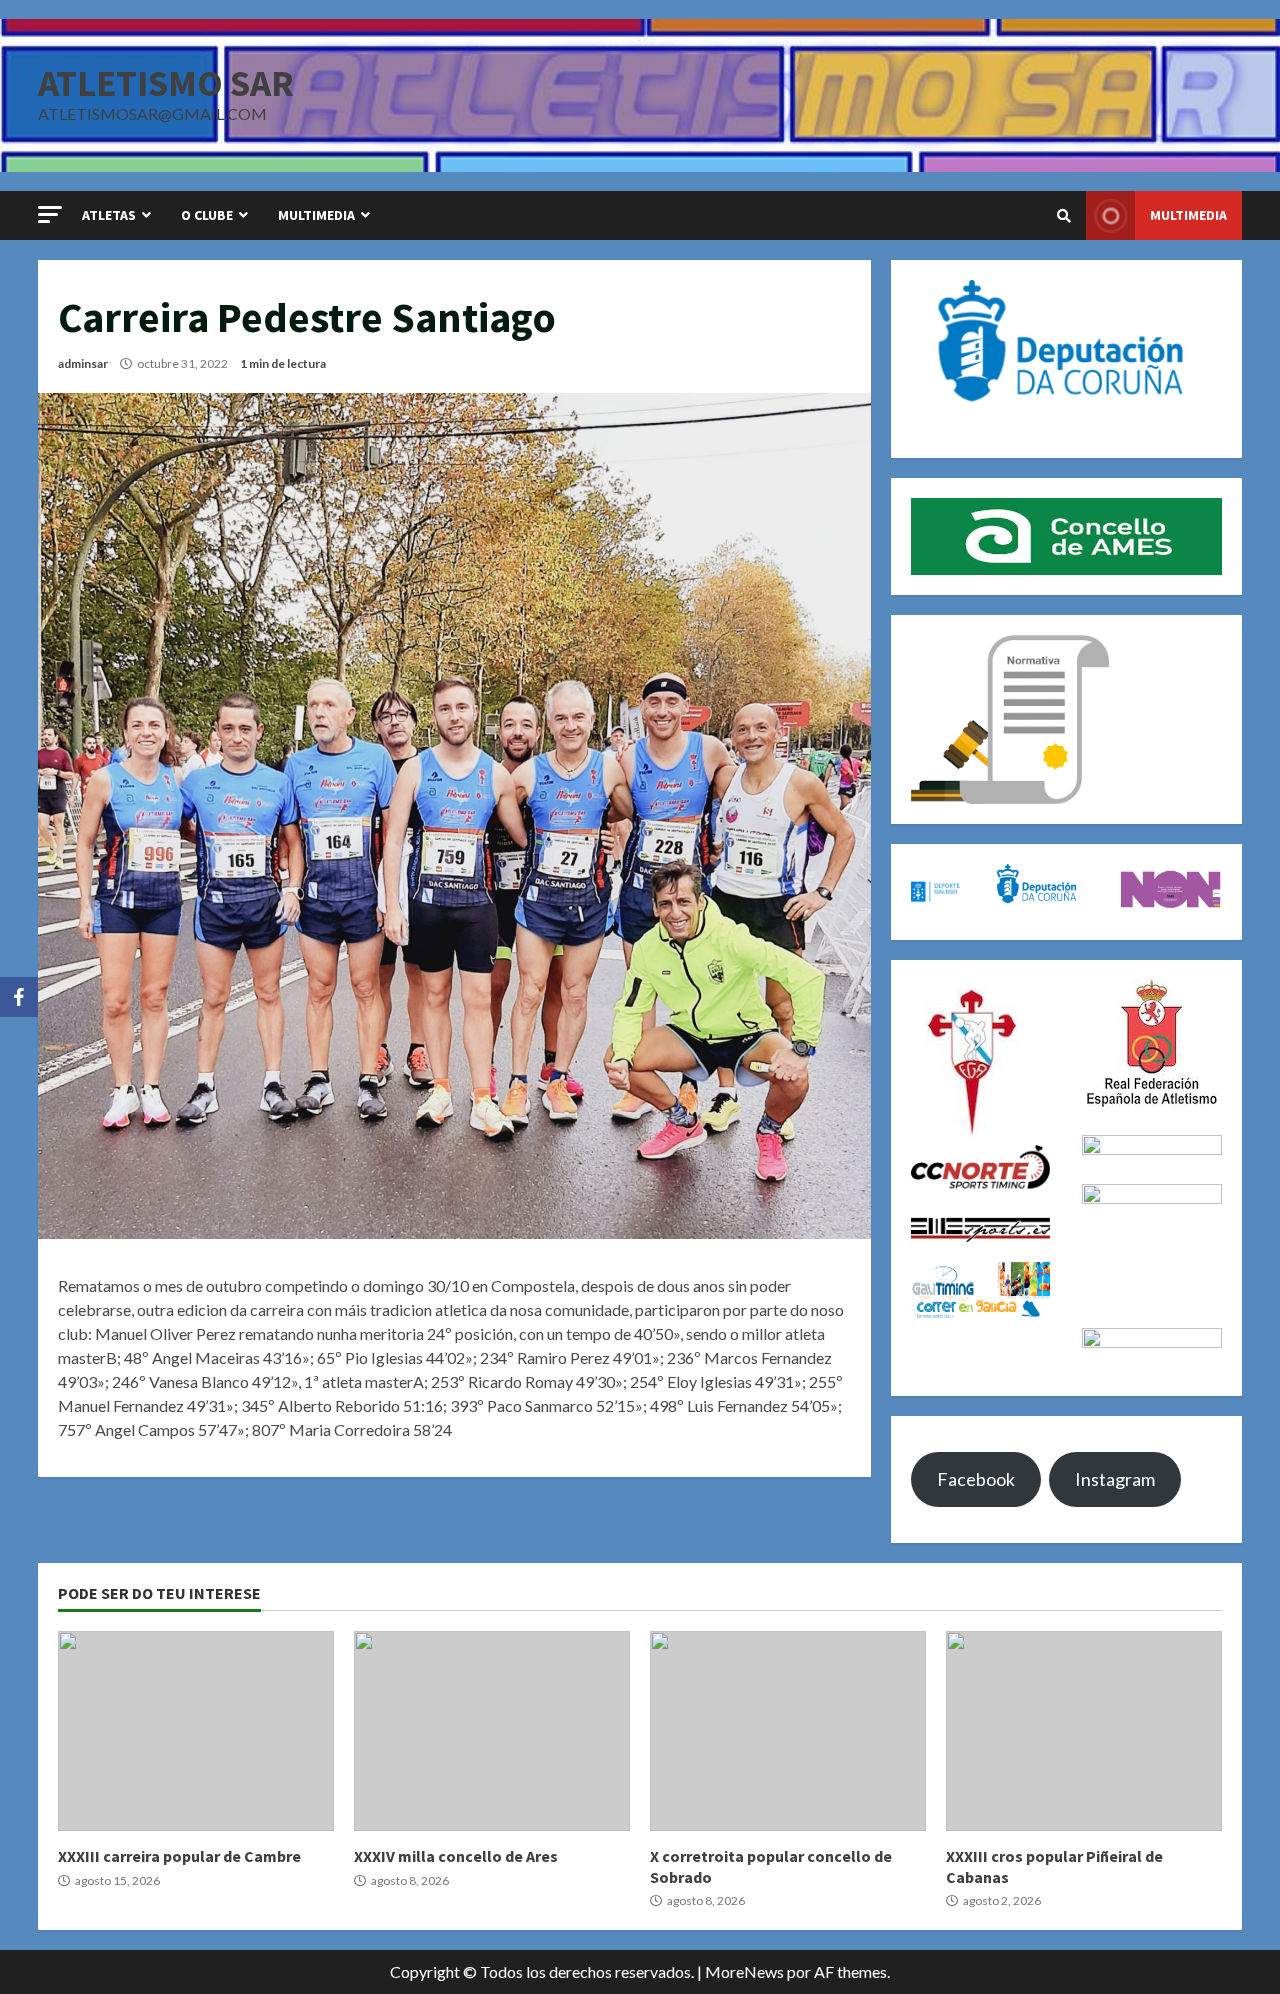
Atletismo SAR (166, 83)
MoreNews (744, 1971)
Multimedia (1188, 215)
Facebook (976, 1479)
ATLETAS (109, 215)
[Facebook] (19, 997)
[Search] (1064, 216)
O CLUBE (207, 215)
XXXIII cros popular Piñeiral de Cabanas (1084, 1731)
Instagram (1115, 1479)
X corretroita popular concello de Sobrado (788, 1731)
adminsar (83, 363)
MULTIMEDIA (316, 215)
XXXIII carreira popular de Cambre (196, 1731)
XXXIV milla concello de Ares (492, 1731)
